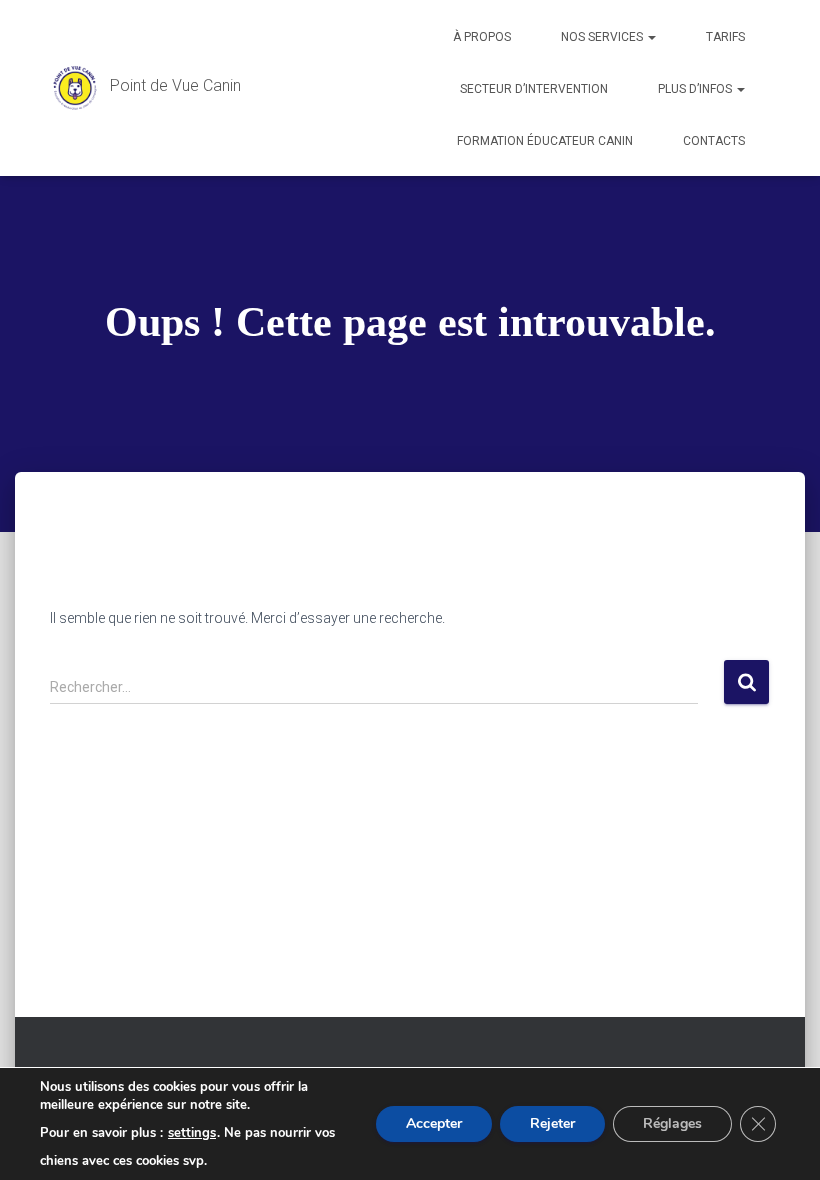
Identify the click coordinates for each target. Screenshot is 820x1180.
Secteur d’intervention (534, 89)
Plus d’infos (696, 89)
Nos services (603, 37)
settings (192, 1133)
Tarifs (725, 37)
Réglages (672, 1123)
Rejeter (552, 1123)
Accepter (434, 1123)
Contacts (714, 141)
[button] (651, 37)
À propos (482, 37)
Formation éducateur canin (545, 141)
